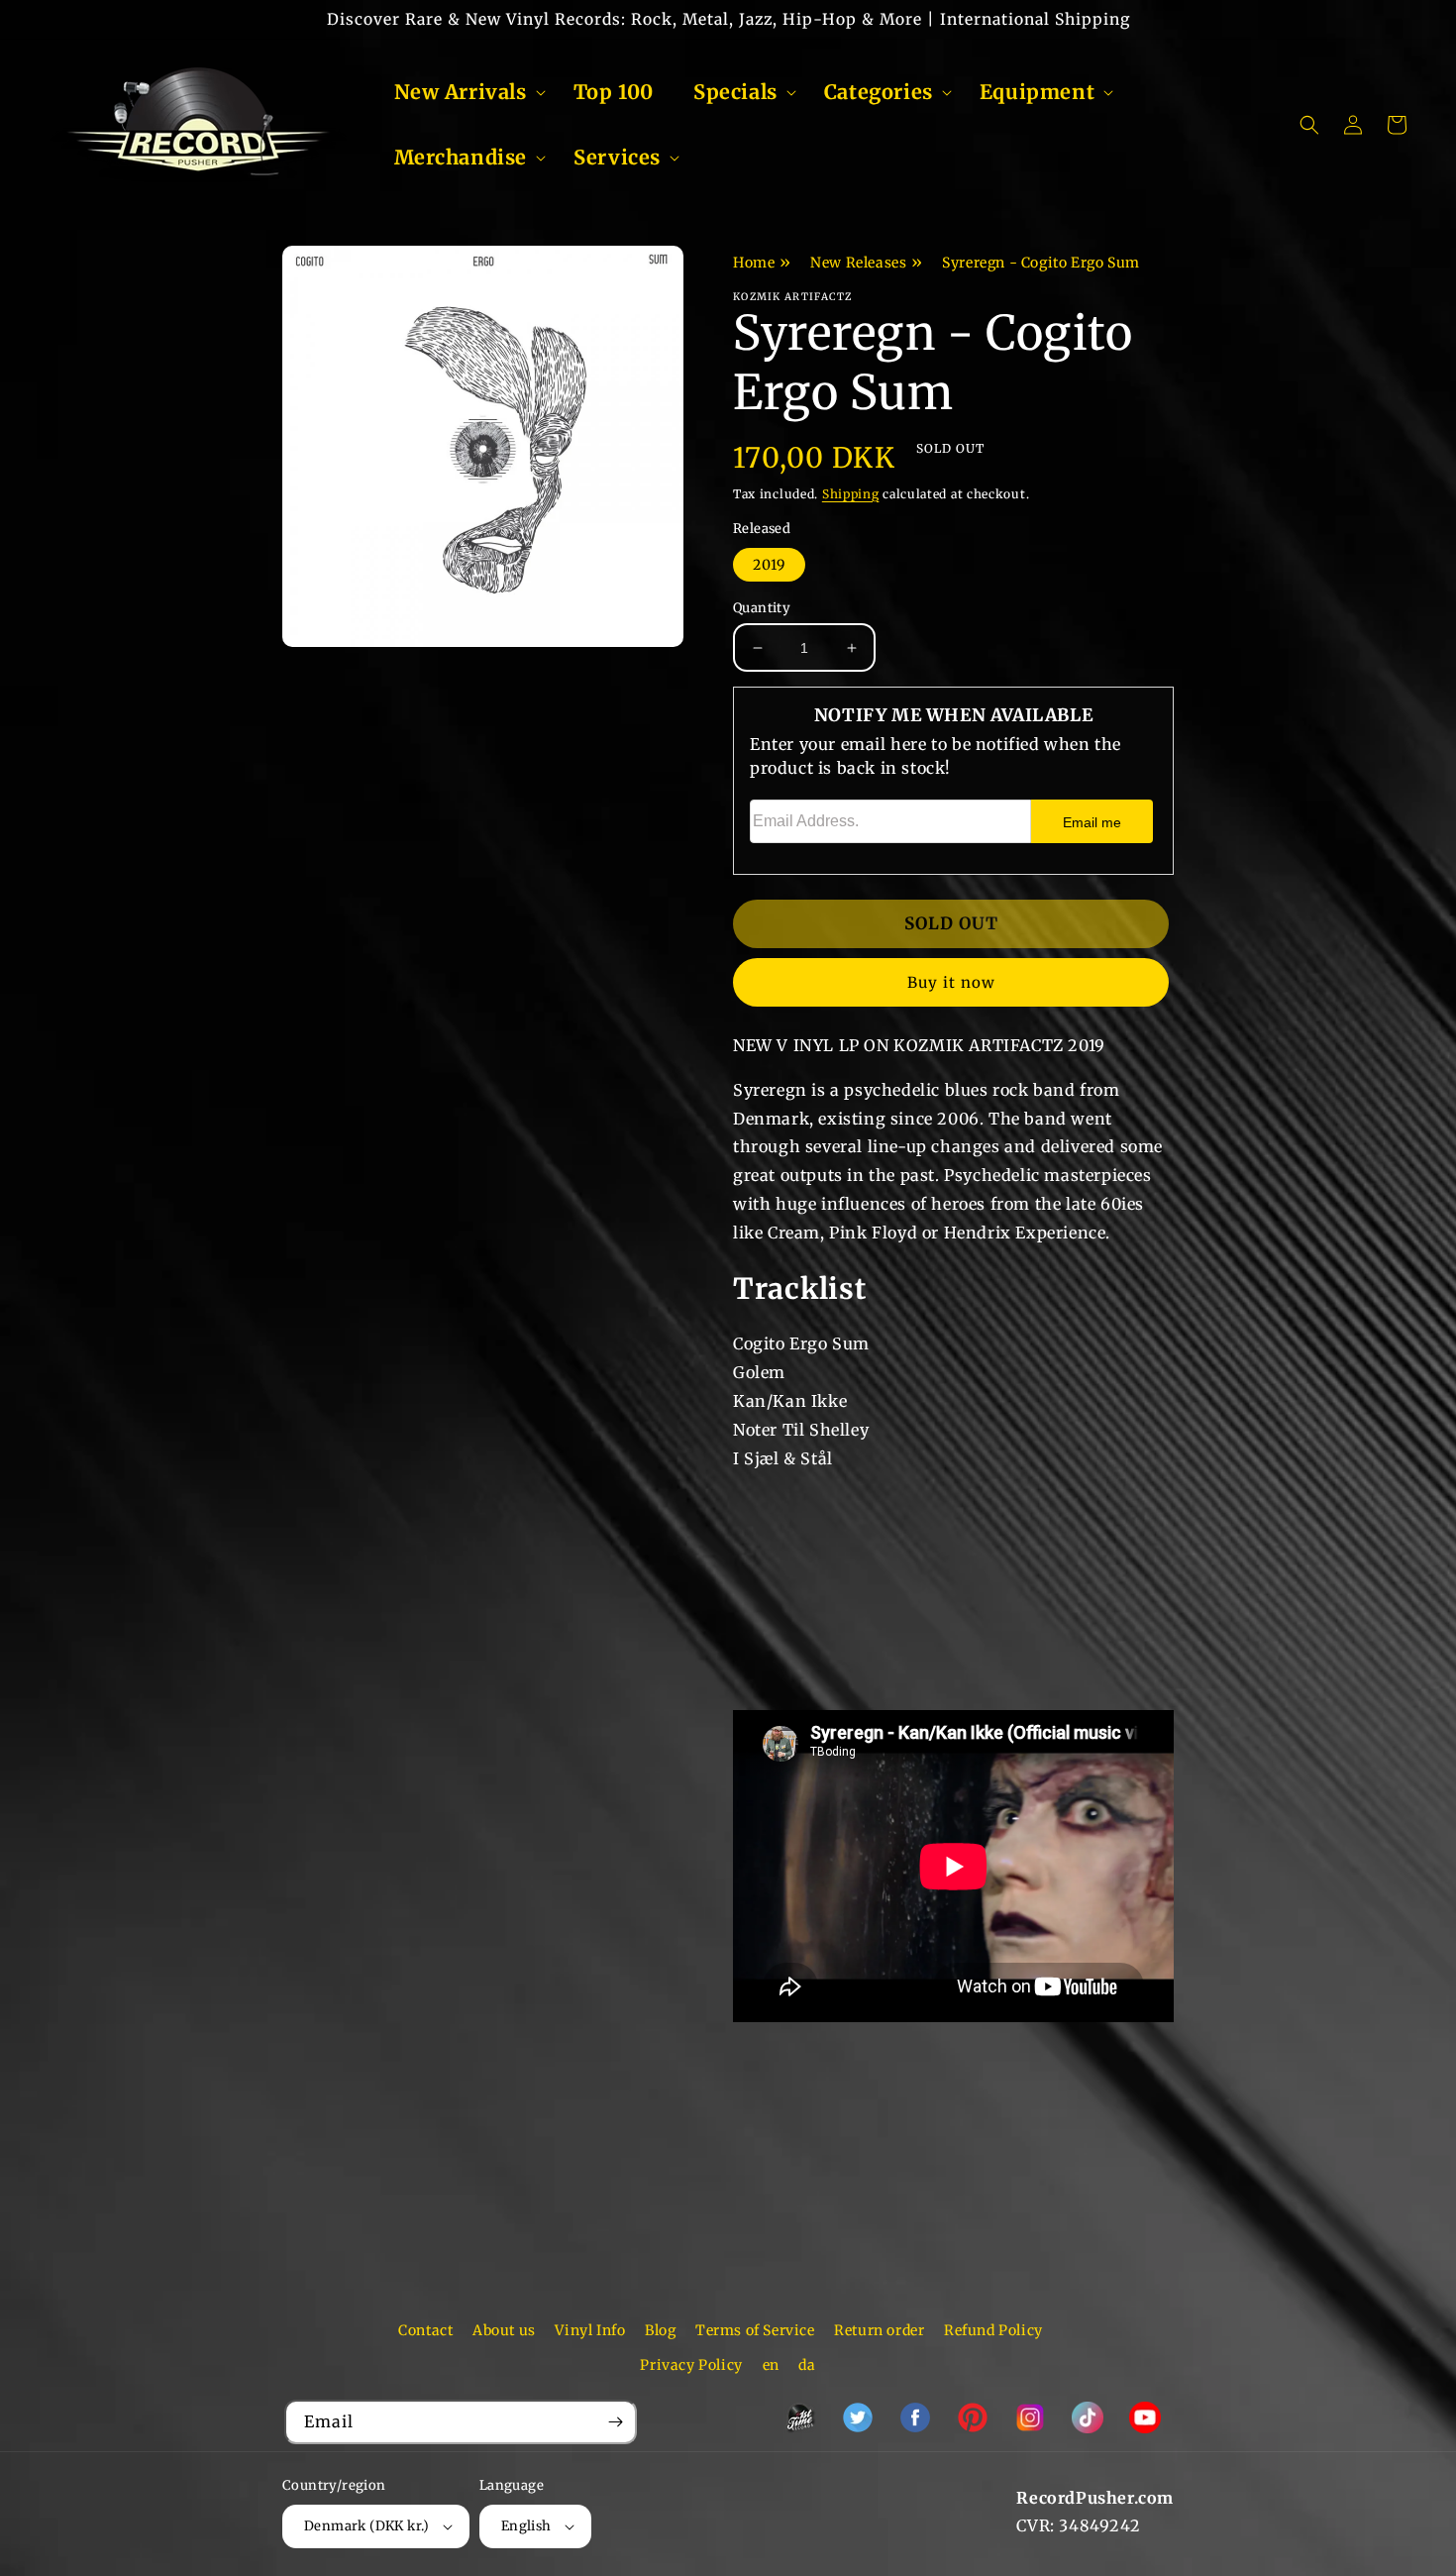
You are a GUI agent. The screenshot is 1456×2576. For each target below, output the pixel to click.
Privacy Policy (691, 2365)
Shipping (851, 494)
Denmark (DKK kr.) (367, 2526)
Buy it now (951, 982)
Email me (1092, 822)
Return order (879, 2330)
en (771, 2365)
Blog (660, 2330)
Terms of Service (755, 2330)
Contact (425, 2330)
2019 (769, 565)
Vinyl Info (590, 2330)
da (807, 2365)
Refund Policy (993, 2330)
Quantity (762, 608)
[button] (464, 92)
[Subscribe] (615, 2422)
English (526, 2526)
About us (504, 2330)
